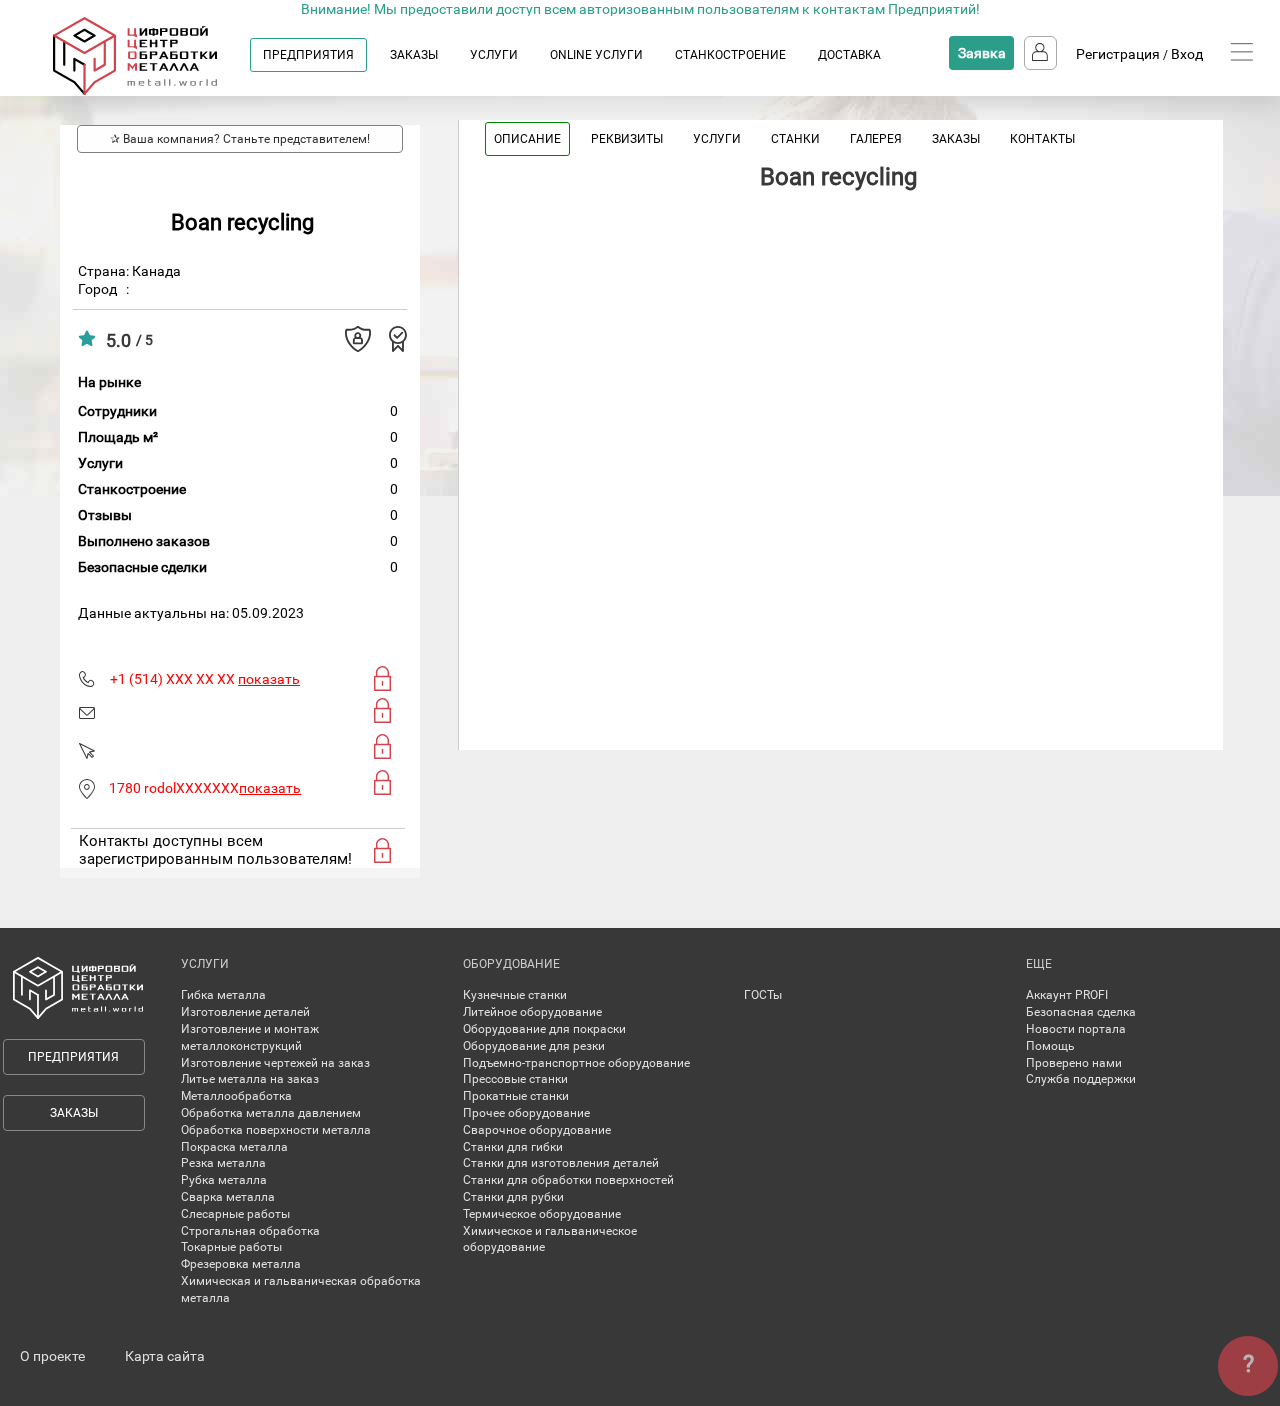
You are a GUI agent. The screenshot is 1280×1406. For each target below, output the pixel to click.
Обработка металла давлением (271, 1113)
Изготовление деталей (245, 1012)
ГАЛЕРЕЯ (876, 139)
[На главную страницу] (154, 91)
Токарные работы (231, 1247)
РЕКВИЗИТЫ (627, 139)
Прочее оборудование (526, 1113)
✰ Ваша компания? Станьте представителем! (240, 139)
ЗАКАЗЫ (414, 55)
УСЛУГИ (494, 55)
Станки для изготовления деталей (561, 1163)
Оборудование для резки (534, 1046)
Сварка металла (228, 1197)
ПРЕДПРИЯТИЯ (308, 55)
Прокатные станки (516, 1096)
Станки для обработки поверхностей (568, 1180)
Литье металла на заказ (250, 1079)
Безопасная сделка (1081, 1012)
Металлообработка (236, 1096)
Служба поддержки (1081, 1079)
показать (269, 679)
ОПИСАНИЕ (527, 139)
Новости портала (1076, 1029)
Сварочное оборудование (537, 1130)
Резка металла (223, 1163)
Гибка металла (223, 995)
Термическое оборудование (542, 1214)
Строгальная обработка (250, 1231)
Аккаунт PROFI (1067, 995)
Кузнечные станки (515, 995)
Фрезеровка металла (241, 1264)
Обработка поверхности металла (276, 1130)
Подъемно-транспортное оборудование (576, 1063)
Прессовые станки (515, 1079)
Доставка (849, 55)
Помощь (1050, 1046)
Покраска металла (234, 1147)
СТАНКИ (795, 139)
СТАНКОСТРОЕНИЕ (730, 55)
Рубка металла (224, 1180)
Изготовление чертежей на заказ (275, 1063)
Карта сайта (165, 1356)
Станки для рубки (513, 1197)
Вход (1187, 54)
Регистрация (1118, 54)
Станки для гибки (513, 1147)
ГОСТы (763, 995)
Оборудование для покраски (544, 1029)
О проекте (52, 1356)
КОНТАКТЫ (1042, 139)
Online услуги (596, 55)
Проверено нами (1074, 1063)
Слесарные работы (235, 1214)
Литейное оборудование (532, 1012)
